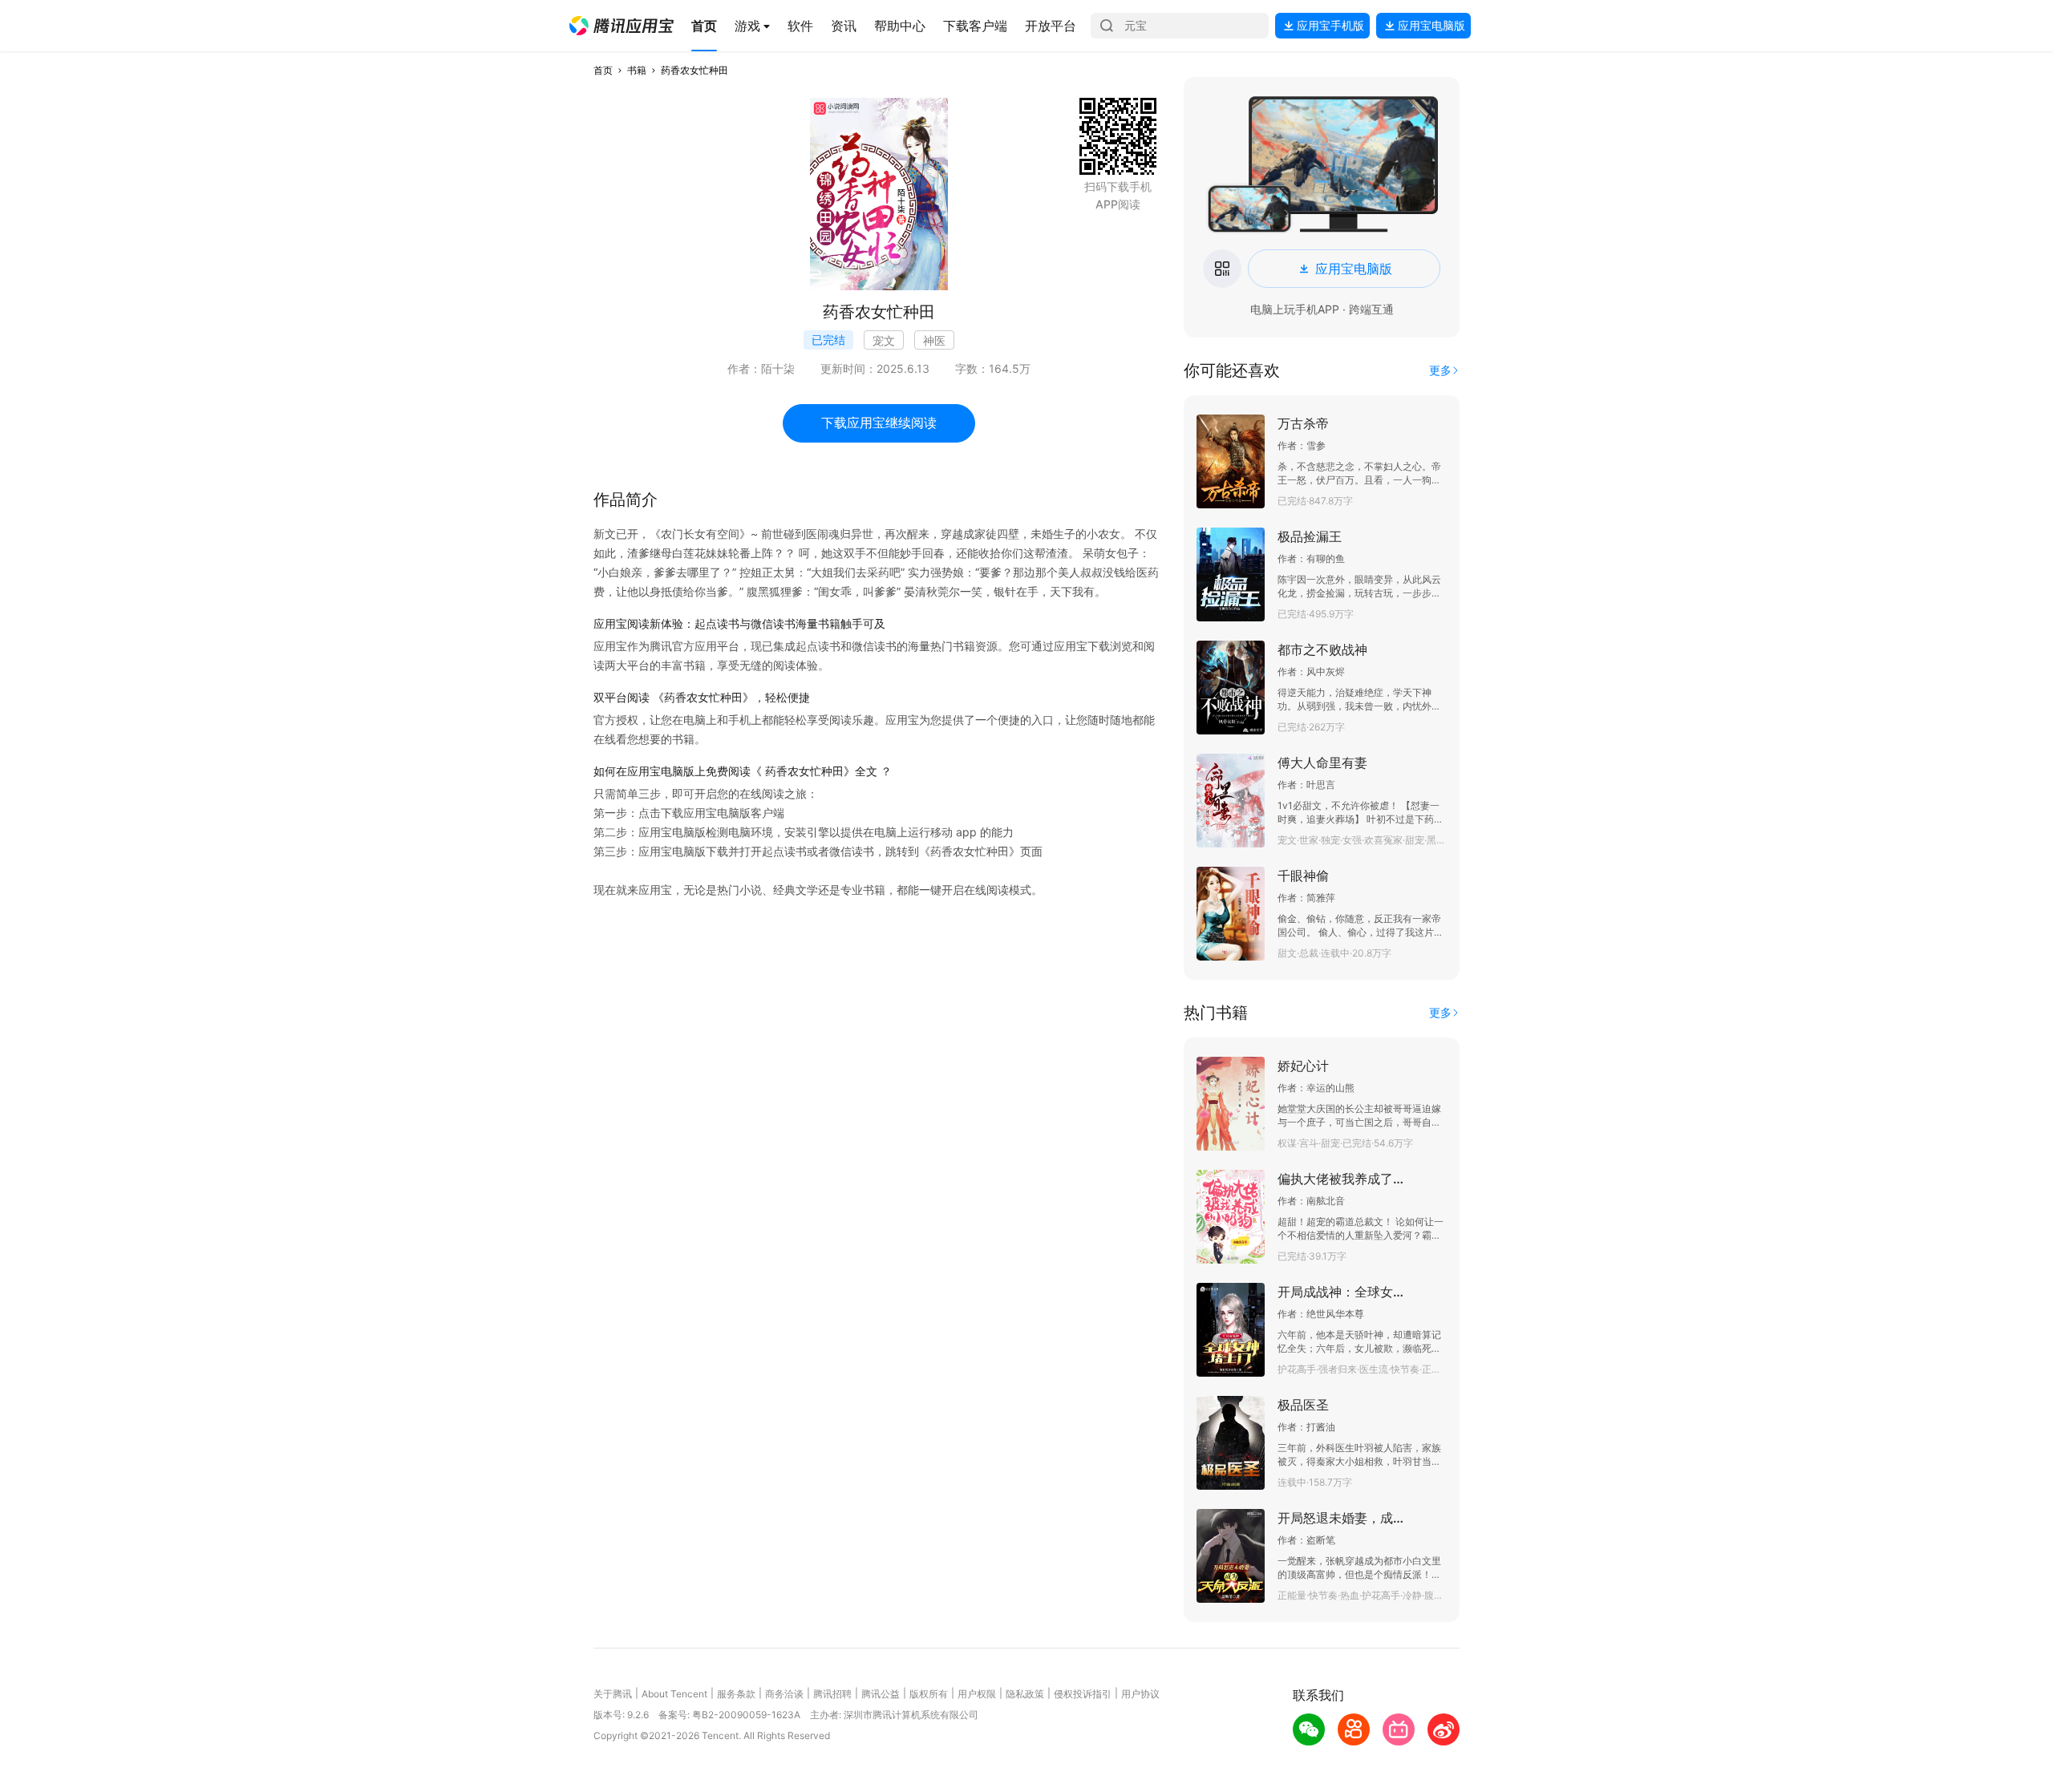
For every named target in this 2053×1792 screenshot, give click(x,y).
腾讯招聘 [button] (832, 1694)
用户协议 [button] (1140, 1694)
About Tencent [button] (674, 1694)
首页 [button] (603, 70)
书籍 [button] (637, 70)
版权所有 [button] (929, 1694)
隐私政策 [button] (1025, 1694)
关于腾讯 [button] (613, 1694)
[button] (622, 26)
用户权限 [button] (977, 1694)
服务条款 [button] (736, 1694)
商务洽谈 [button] (784, 1694)
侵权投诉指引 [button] (1083, 1694)
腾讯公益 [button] (881, 1694)
